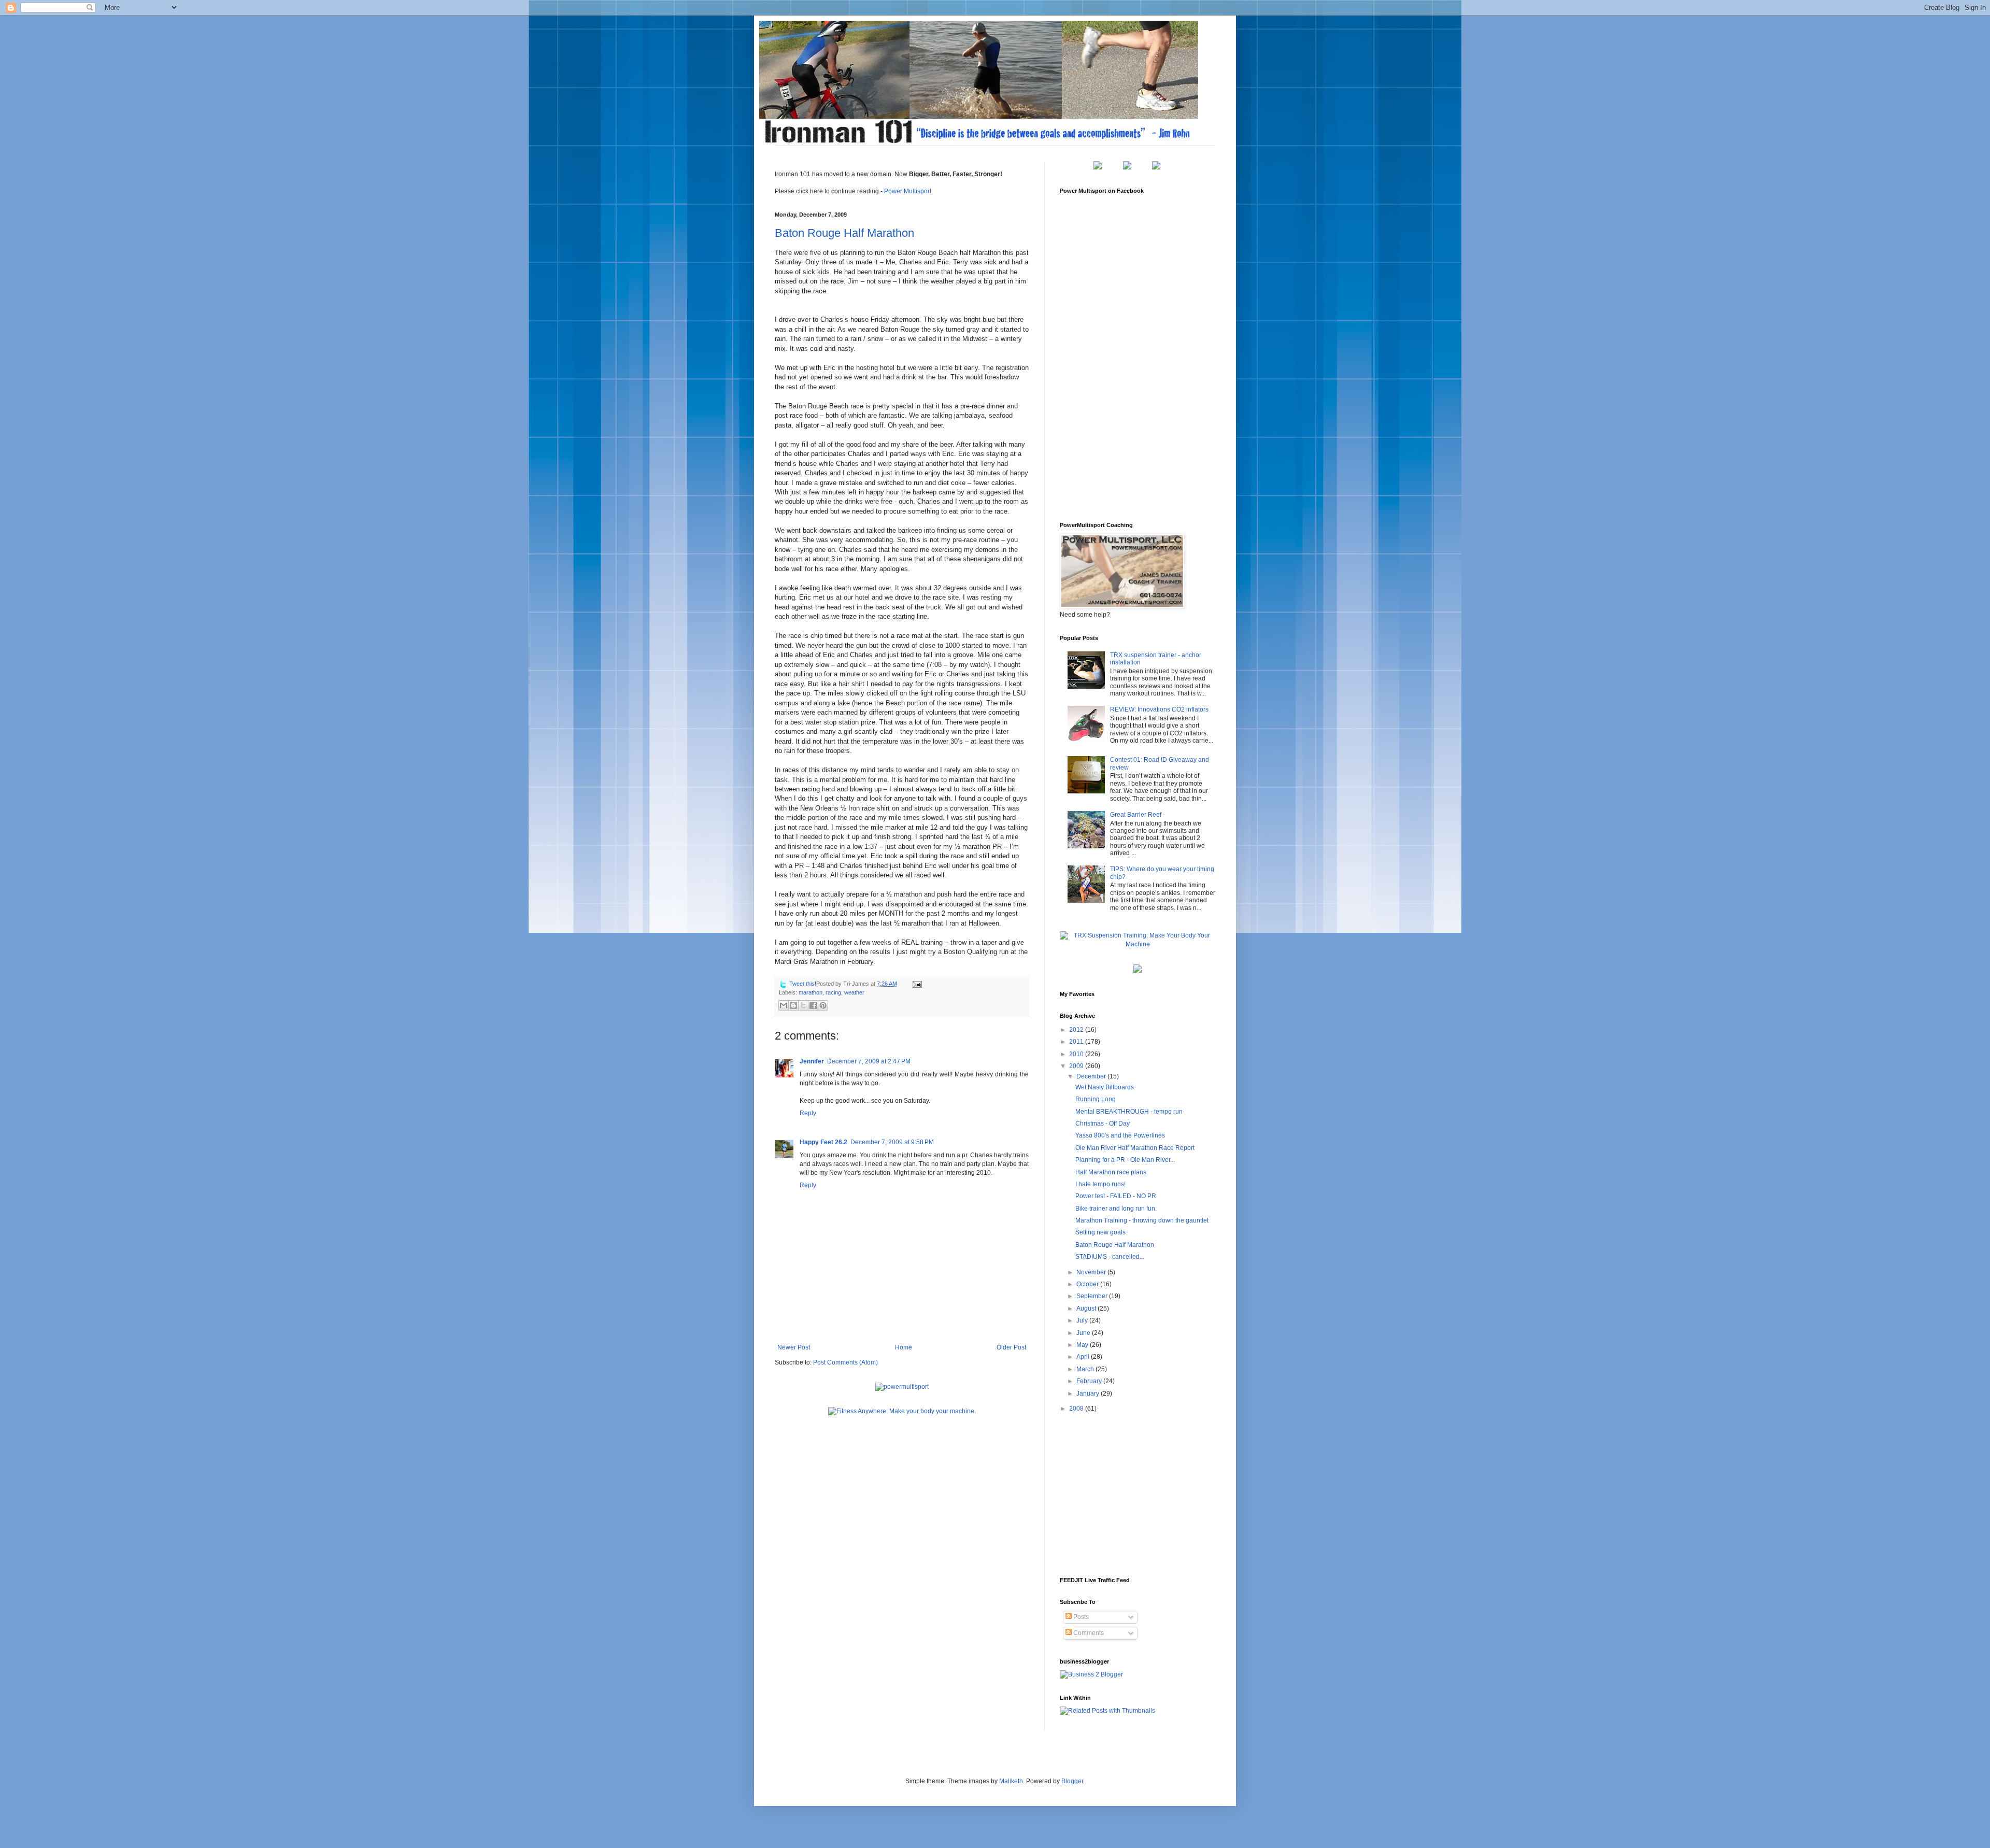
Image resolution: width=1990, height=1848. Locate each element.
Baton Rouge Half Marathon (844, 233)
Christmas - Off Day (1103, 1124)
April (1084, 1357)
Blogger (1072, 1781)
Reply (808, 1113)
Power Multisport (908, 191)
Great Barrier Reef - (1138, 815)
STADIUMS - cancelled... (1110, 1257)
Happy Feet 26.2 (823, 1142)
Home (904, 1347)
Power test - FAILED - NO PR (1116, 1196)
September (1093, 1296)
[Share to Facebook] (813, 1005)
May (1083, 1345)
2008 (1077, 1409)
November (1092, 1272)
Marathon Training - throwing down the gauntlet (1142, 1220)
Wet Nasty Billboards (1105, 1087)
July (1083, 1320)
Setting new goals (1100, 1232)
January (1089, 1394)
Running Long (1096, 1099)
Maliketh (1011, 1781)
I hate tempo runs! (1100, 1184)
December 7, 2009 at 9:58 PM (892, 1142)
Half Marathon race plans (1111, 1172)
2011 (1077, 1042)
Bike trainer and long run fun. (1116, 1209)
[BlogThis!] (793, 1005)
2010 (1077, 1054)
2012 (1077, 1030)
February (1090, 1381)
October (1088, 1284)
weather (854, 992)
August (1087, 1309)
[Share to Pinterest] (823, 1005)
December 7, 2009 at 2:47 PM (869, 1061)
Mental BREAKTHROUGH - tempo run (1129, 1112)
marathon (811, 992)
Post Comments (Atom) (845, 1362)
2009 (1077, 1066)
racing (833, 992)
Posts (1080, 1617)
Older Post (1011, 1347)
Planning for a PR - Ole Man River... (1125, 1160)
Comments (1088, 1633)
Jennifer (812, 1061)
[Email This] (784, 1005)
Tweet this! (803, 984)
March (1086, 1369)
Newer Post (794, 1347)
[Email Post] (916, 984)
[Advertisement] (1138, 1494)
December (1092, 1076)
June (1084, 1333)
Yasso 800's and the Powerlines (1120, 1135)
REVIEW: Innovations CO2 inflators (1159, 709)
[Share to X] (803, 1005)
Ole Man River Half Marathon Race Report (1135, 1148)
